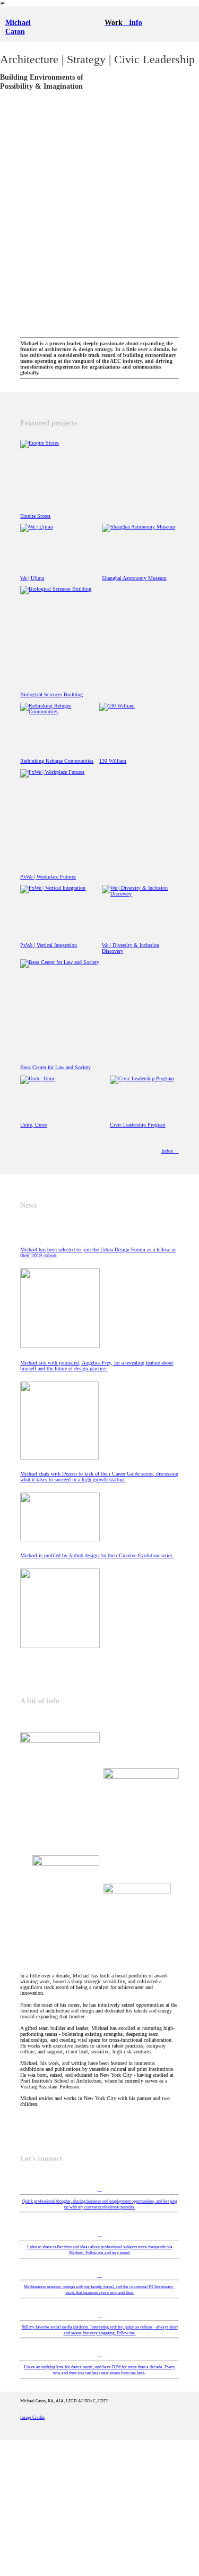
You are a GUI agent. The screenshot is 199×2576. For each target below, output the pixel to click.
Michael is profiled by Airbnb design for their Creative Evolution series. (97, 1555)
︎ (100, 2354)
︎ (100, 2189)
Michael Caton (18, 27)
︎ (100, 2314)
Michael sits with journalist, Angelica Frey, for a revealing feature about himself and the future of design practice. (97, 1366)
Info (136, 22)
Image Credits (32, 2417)
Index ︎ (170, 1151)
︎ (100, 2275)
